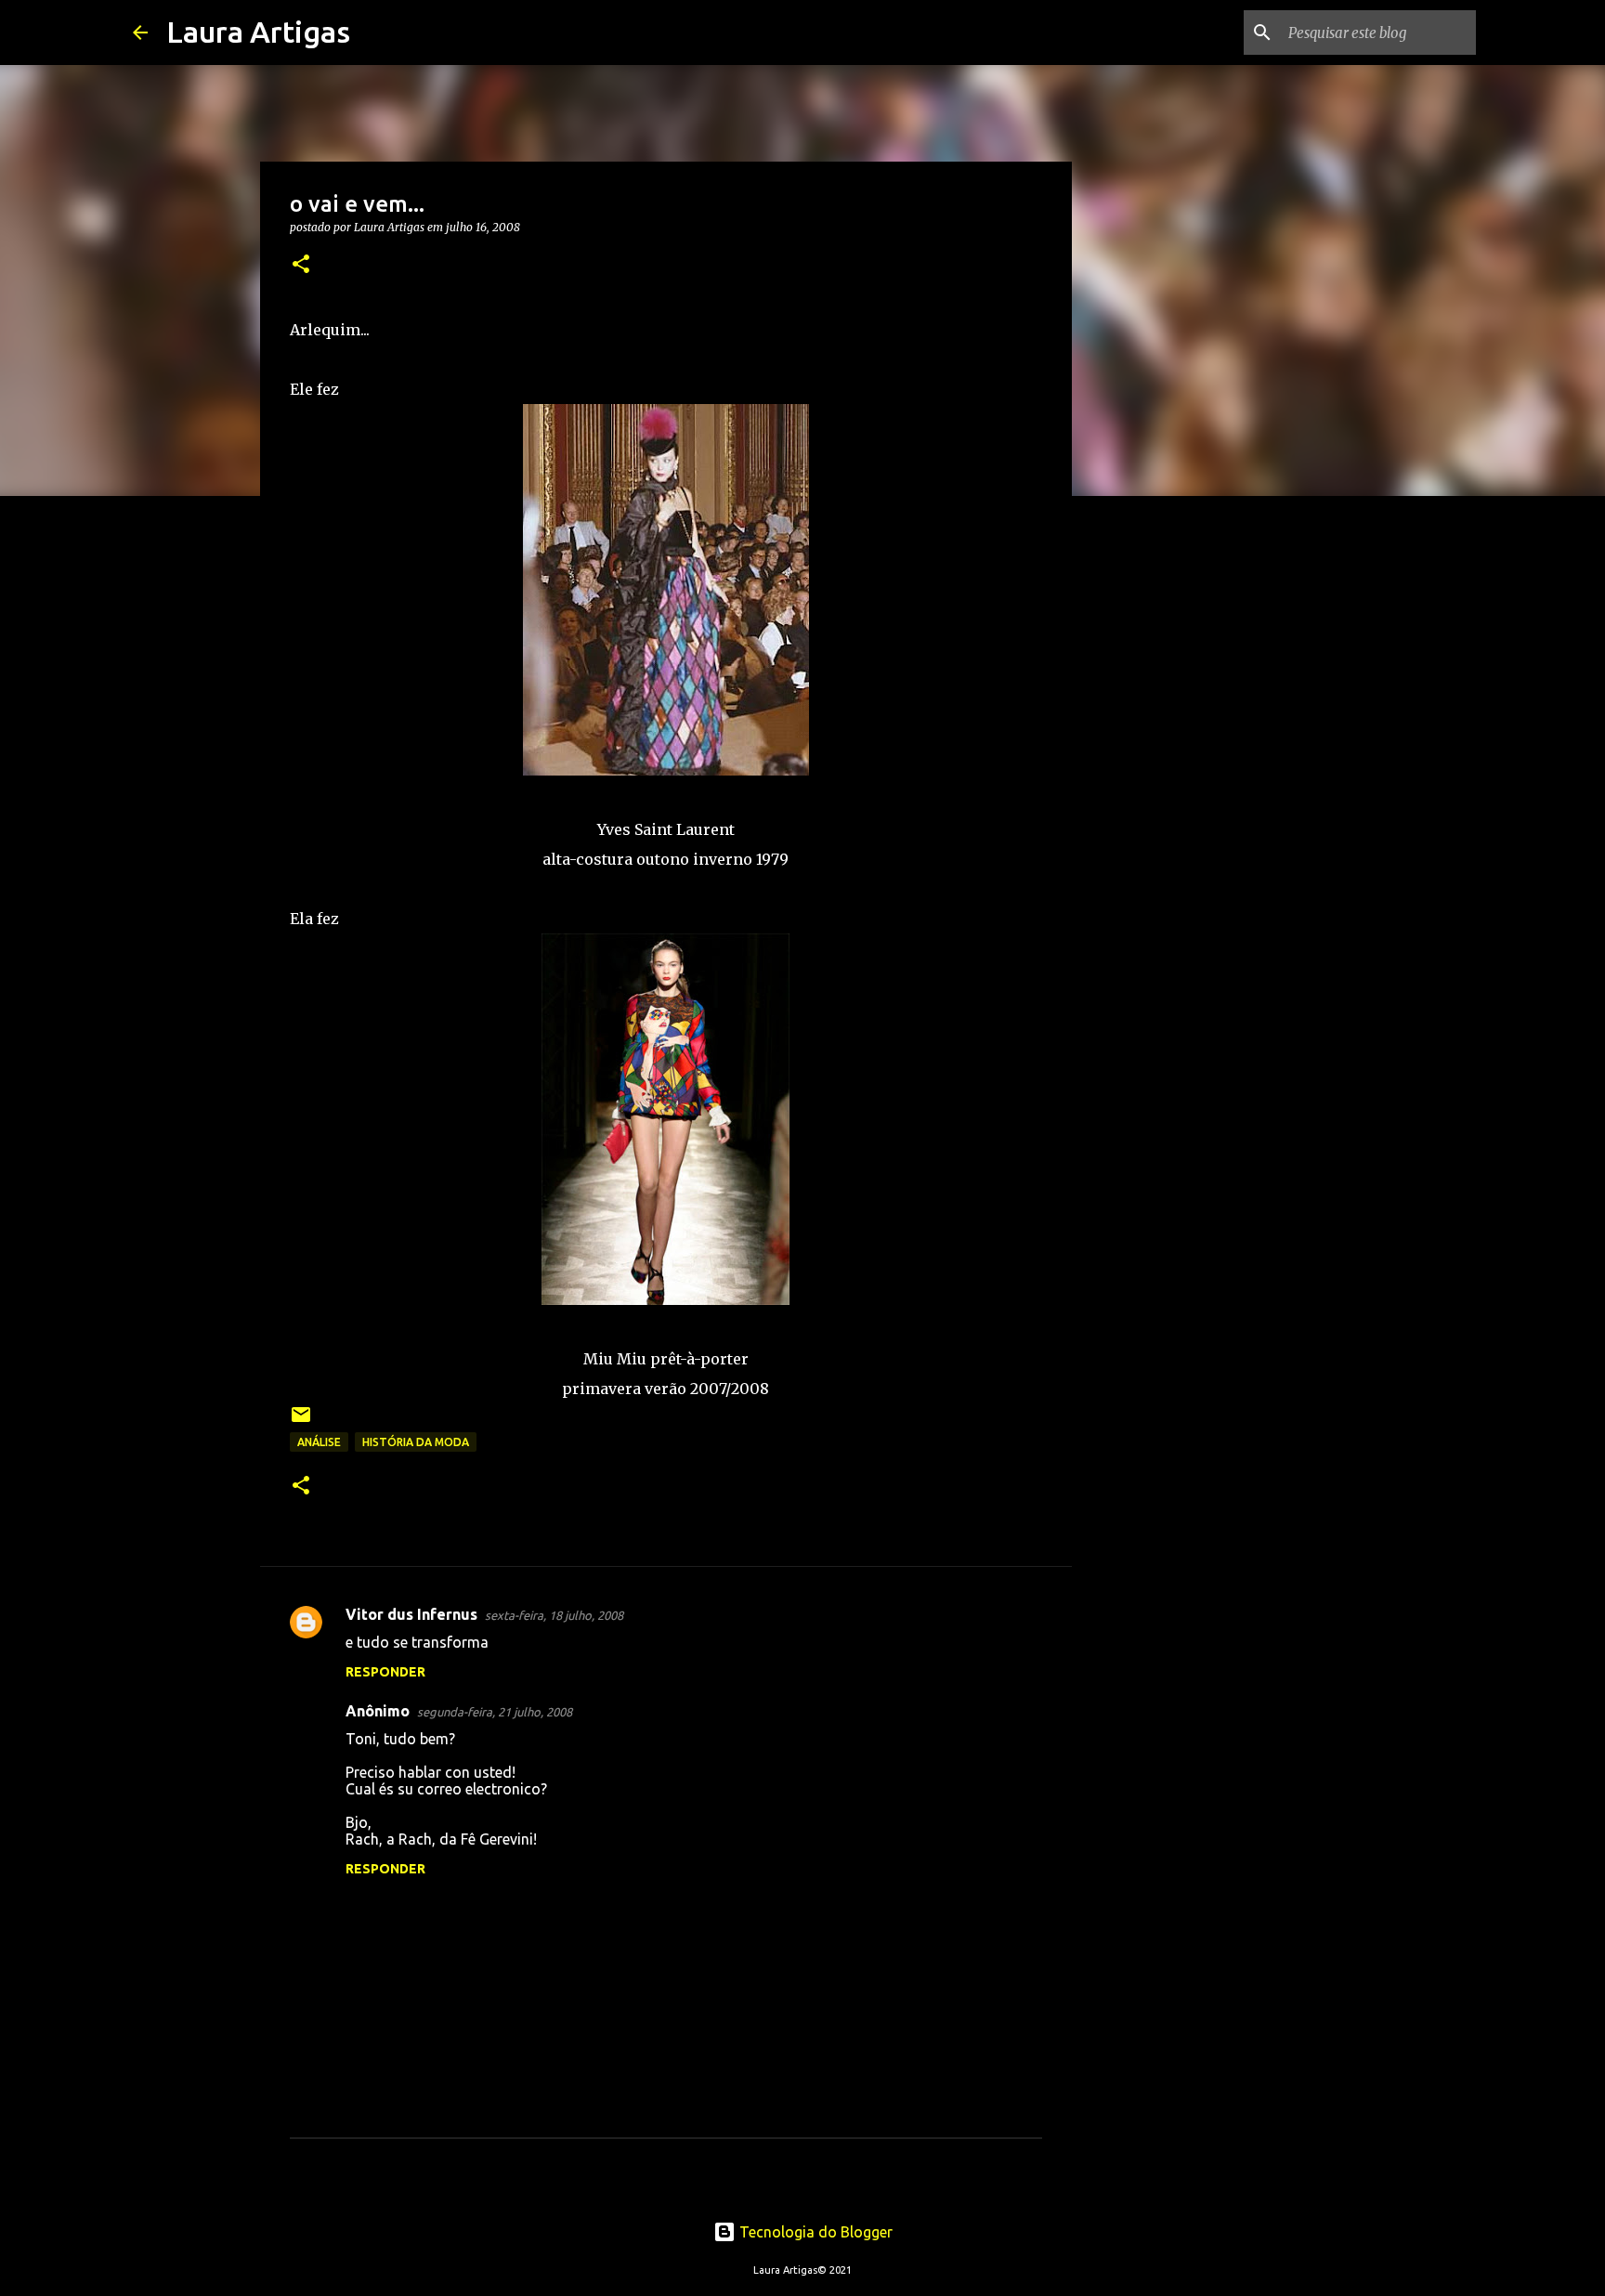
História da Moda (416, 1442)
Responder (385, 1672)
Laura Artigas (258, 32)
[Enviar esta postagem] (301, 1422)
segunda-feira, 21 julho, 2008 (495, 1712)
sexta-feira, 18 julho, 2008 (554, 1615)
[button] (301, 265)
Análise (319, 1442)
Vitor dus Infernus (411, 1614)
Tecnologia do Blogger (814, 2232)
